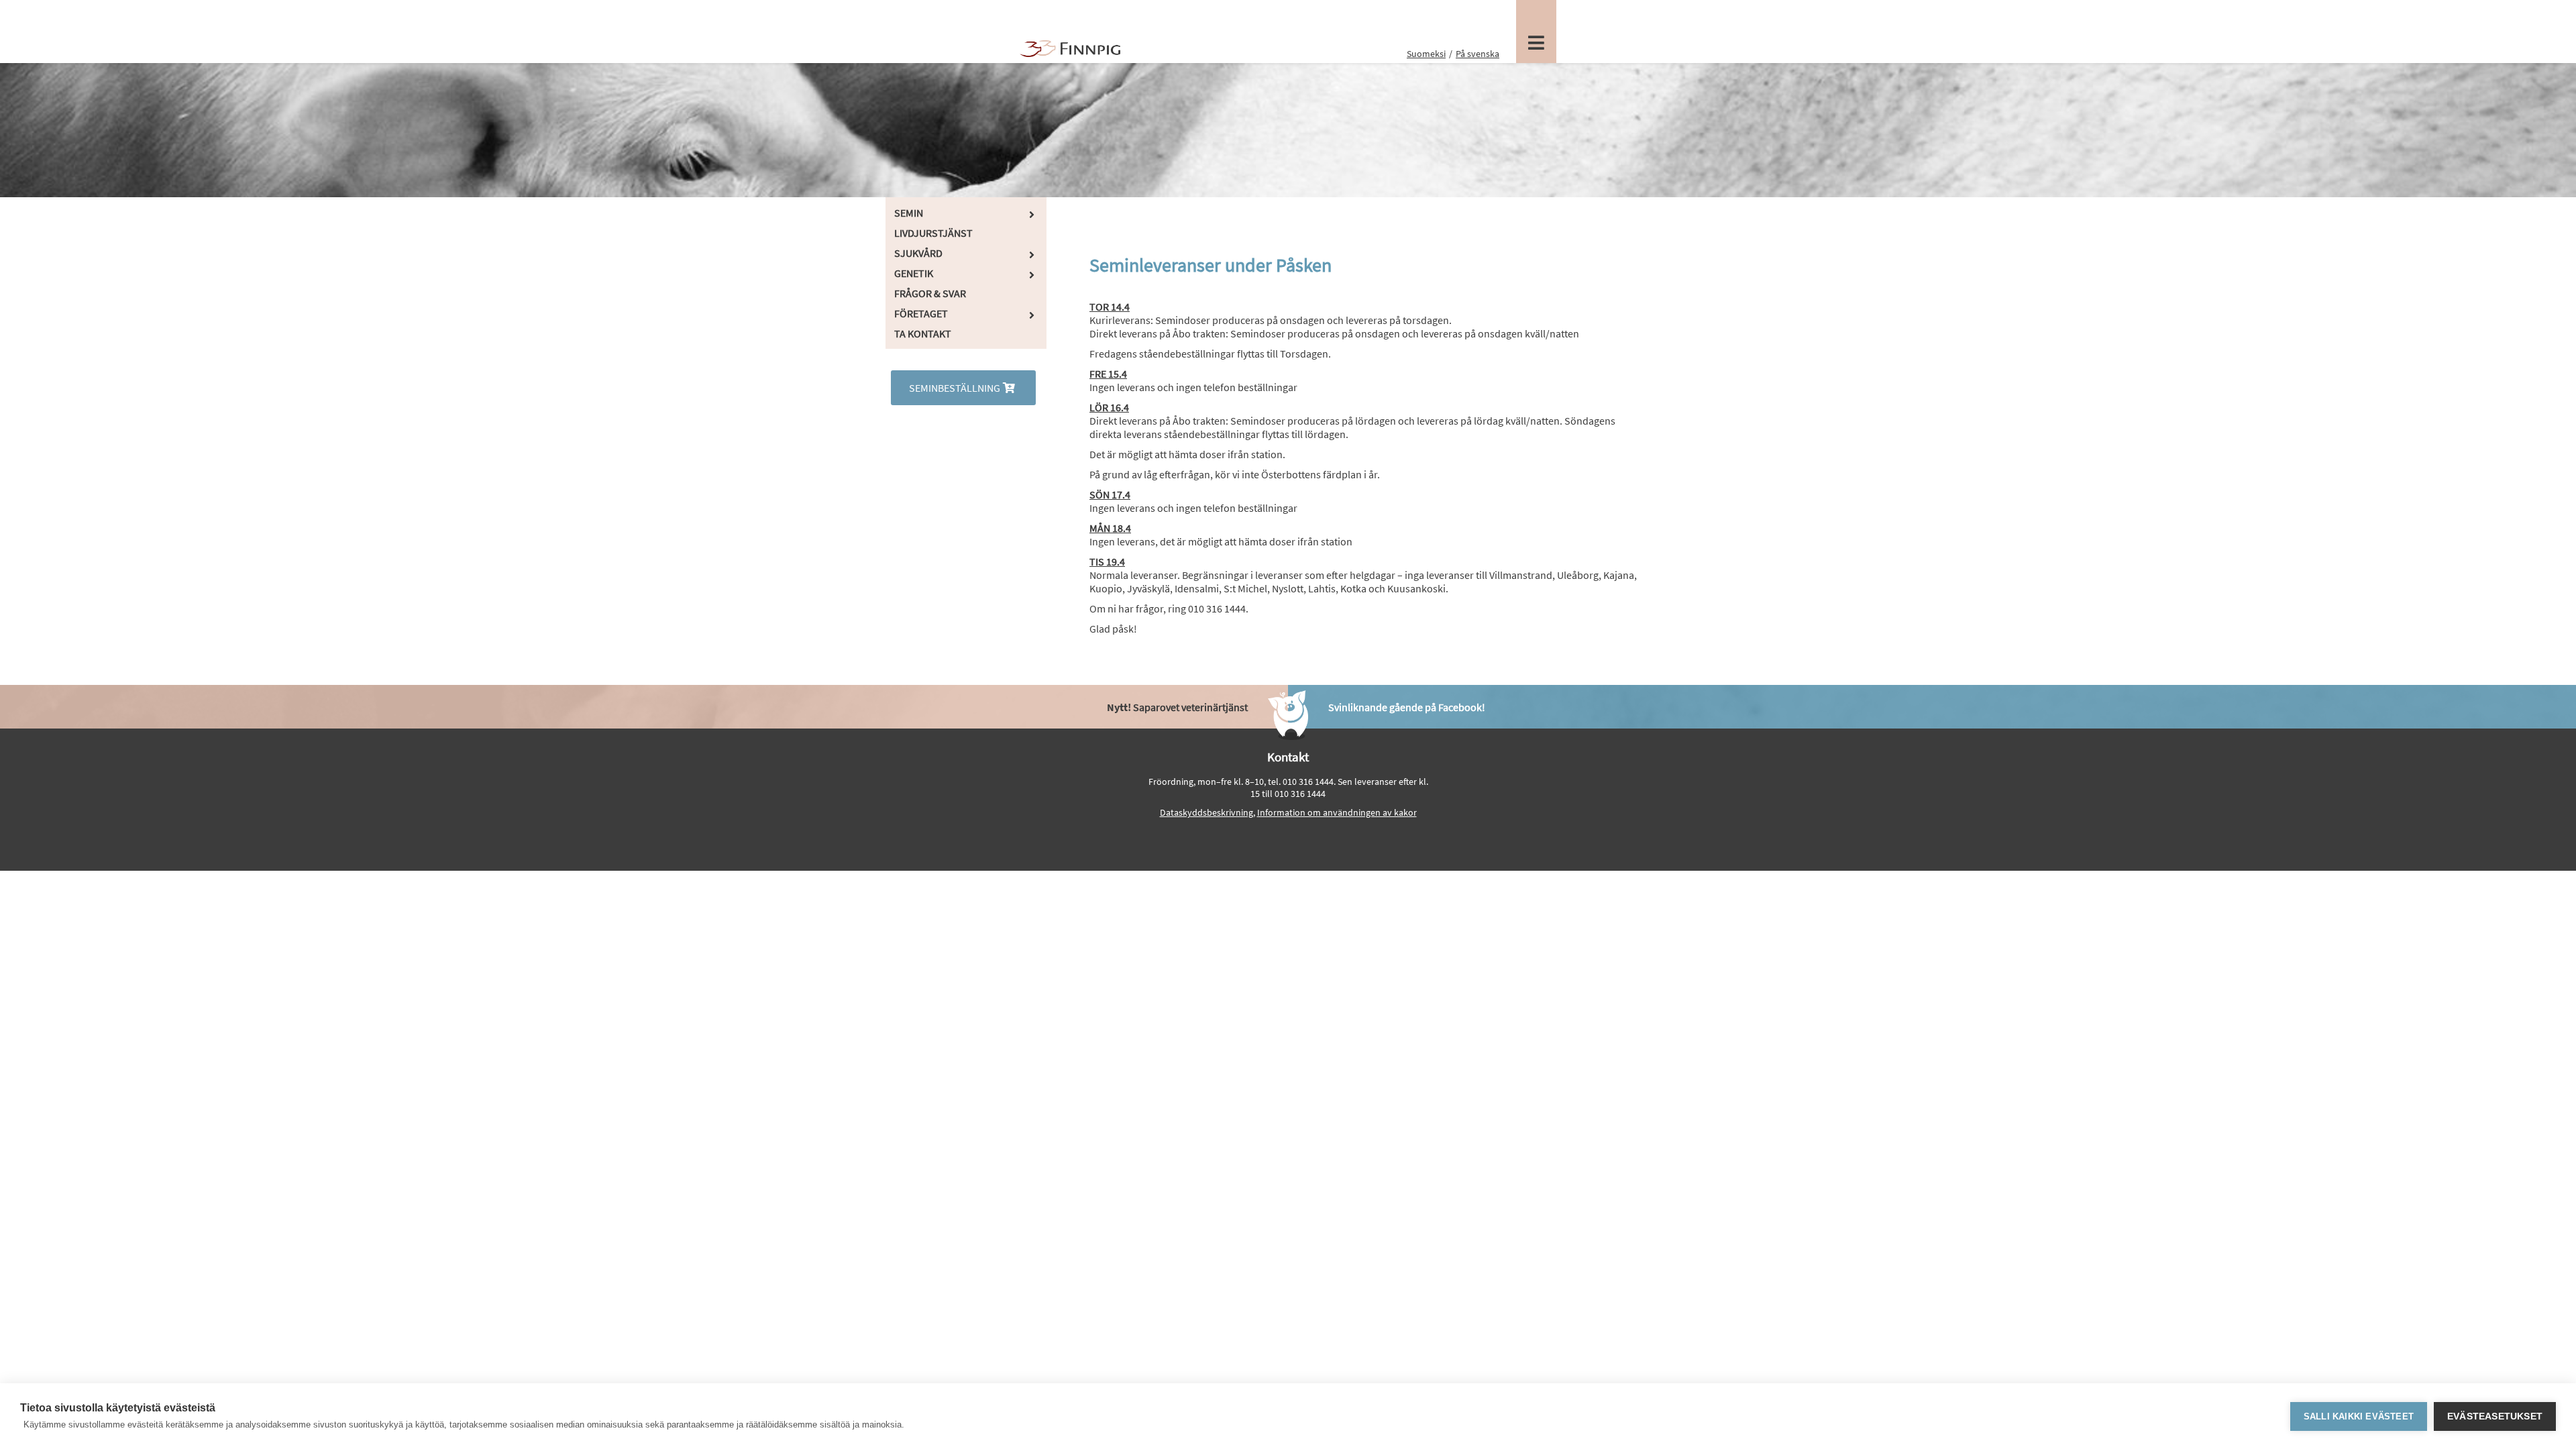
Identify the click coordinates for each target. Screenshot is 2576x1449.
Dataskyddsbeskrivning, (1207, 812)
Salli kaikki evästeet (2359, 1416)
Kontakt (1288, 757)
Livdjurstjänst (933, 233)
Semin (909, 213)
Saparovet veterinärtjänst (1177, 707)
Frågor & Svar (930, 293)
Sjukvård (918, 253)
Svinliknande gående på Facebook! (1407, 707)
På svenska (1478, 54)
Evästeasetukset (2495, 1416)
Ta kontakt (923, 333)
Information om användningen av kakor (1337, 812)
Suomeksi (1426, 54)
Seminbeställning (955, 388)
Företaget (921, 313)
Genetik (914, 273)
